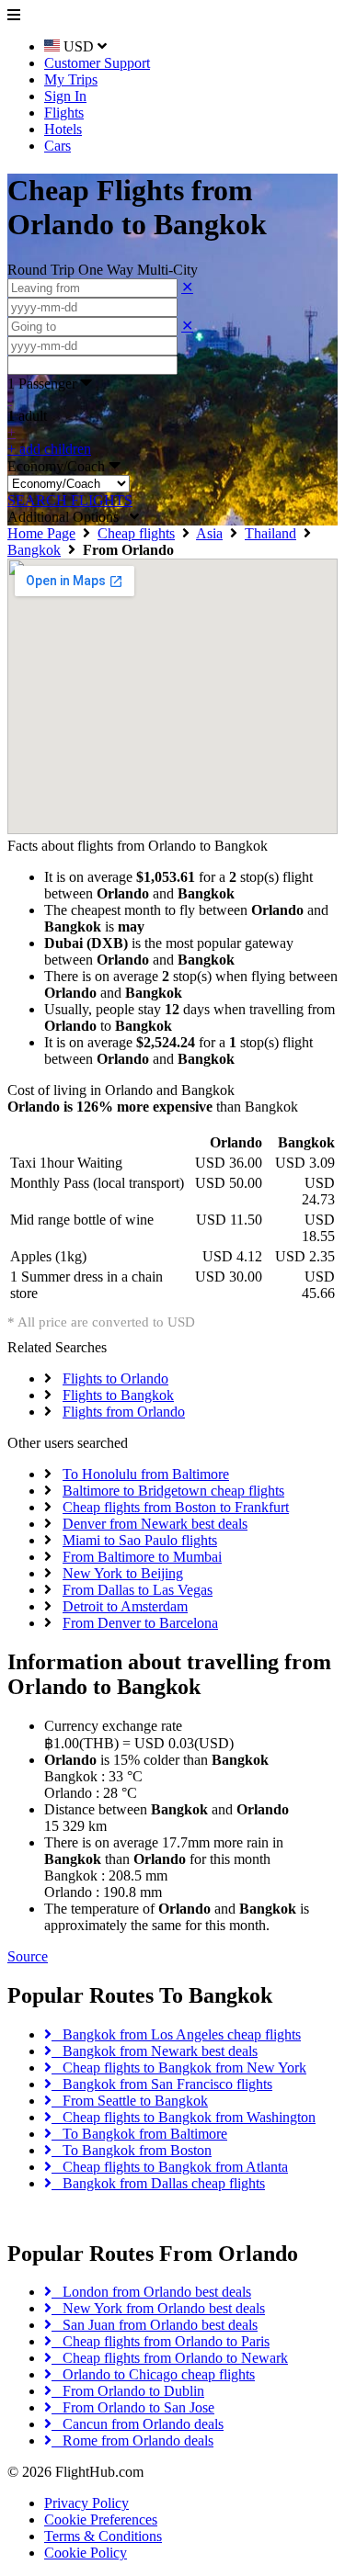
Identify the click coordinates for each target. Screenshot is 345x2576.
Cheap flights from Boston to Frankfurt (176, 1507)
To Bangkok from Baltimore (139, 2134)
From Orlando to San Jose (133, 2407)
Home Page (41, 533)
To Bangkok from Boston (132, 2150)
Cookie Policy (86, 2553)
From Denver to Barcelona (140, 1623)
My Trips (71, 79)
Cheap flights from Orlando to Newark (170, 2358)
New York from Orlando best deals (158, 2308)
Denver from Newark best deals (155, 1524)
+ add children (49, 449)
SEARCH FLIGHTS (70, 500)
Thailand (270, 533)
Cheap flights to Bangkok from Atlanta (170, 2167)
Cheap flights (136, 533)
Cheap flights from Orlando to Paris (161, 2341)
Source (28, 1956)
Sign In (65, 96)
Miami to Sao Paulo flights (140, 1540)
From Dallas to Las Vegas (138, 1590)
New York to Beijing (123, 1573)
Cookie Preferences (101, 2520)
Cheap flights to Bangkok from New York (179, 2068)
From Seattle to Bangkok (130, 2101)
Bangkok (34, 550)
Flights (64, 113)
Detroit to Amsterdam (125, 1606)
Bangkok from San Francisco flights (162, 2084)
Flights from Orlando (124, 1412)
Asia (209, 533)
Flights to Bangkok (118, 1395)
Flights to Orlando (115, 1378)
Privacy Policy (86, 2503)
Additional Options (69, 517)
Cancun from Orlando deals (138, 2424)
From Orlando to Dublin (128, 2391)
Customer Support (97, 63)
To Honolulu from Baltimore (146, 1474)
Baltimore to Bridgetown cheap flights (173, 1491)
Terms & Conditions (103, 2536)
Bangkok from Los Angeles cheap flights (176, 2034)
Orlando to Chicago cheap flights (153, 2374)
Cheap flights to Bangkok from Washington (184, 2117)
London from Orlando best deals (151, 2292)
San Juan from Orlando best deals (155, 2325)
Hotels (63, 129)
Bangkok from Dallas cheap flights (158, 2183)
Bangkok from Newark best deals (155, 2051)
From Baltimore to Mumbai (142, 1557)
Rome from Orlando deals (132, 2440)
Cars (57, 146)
